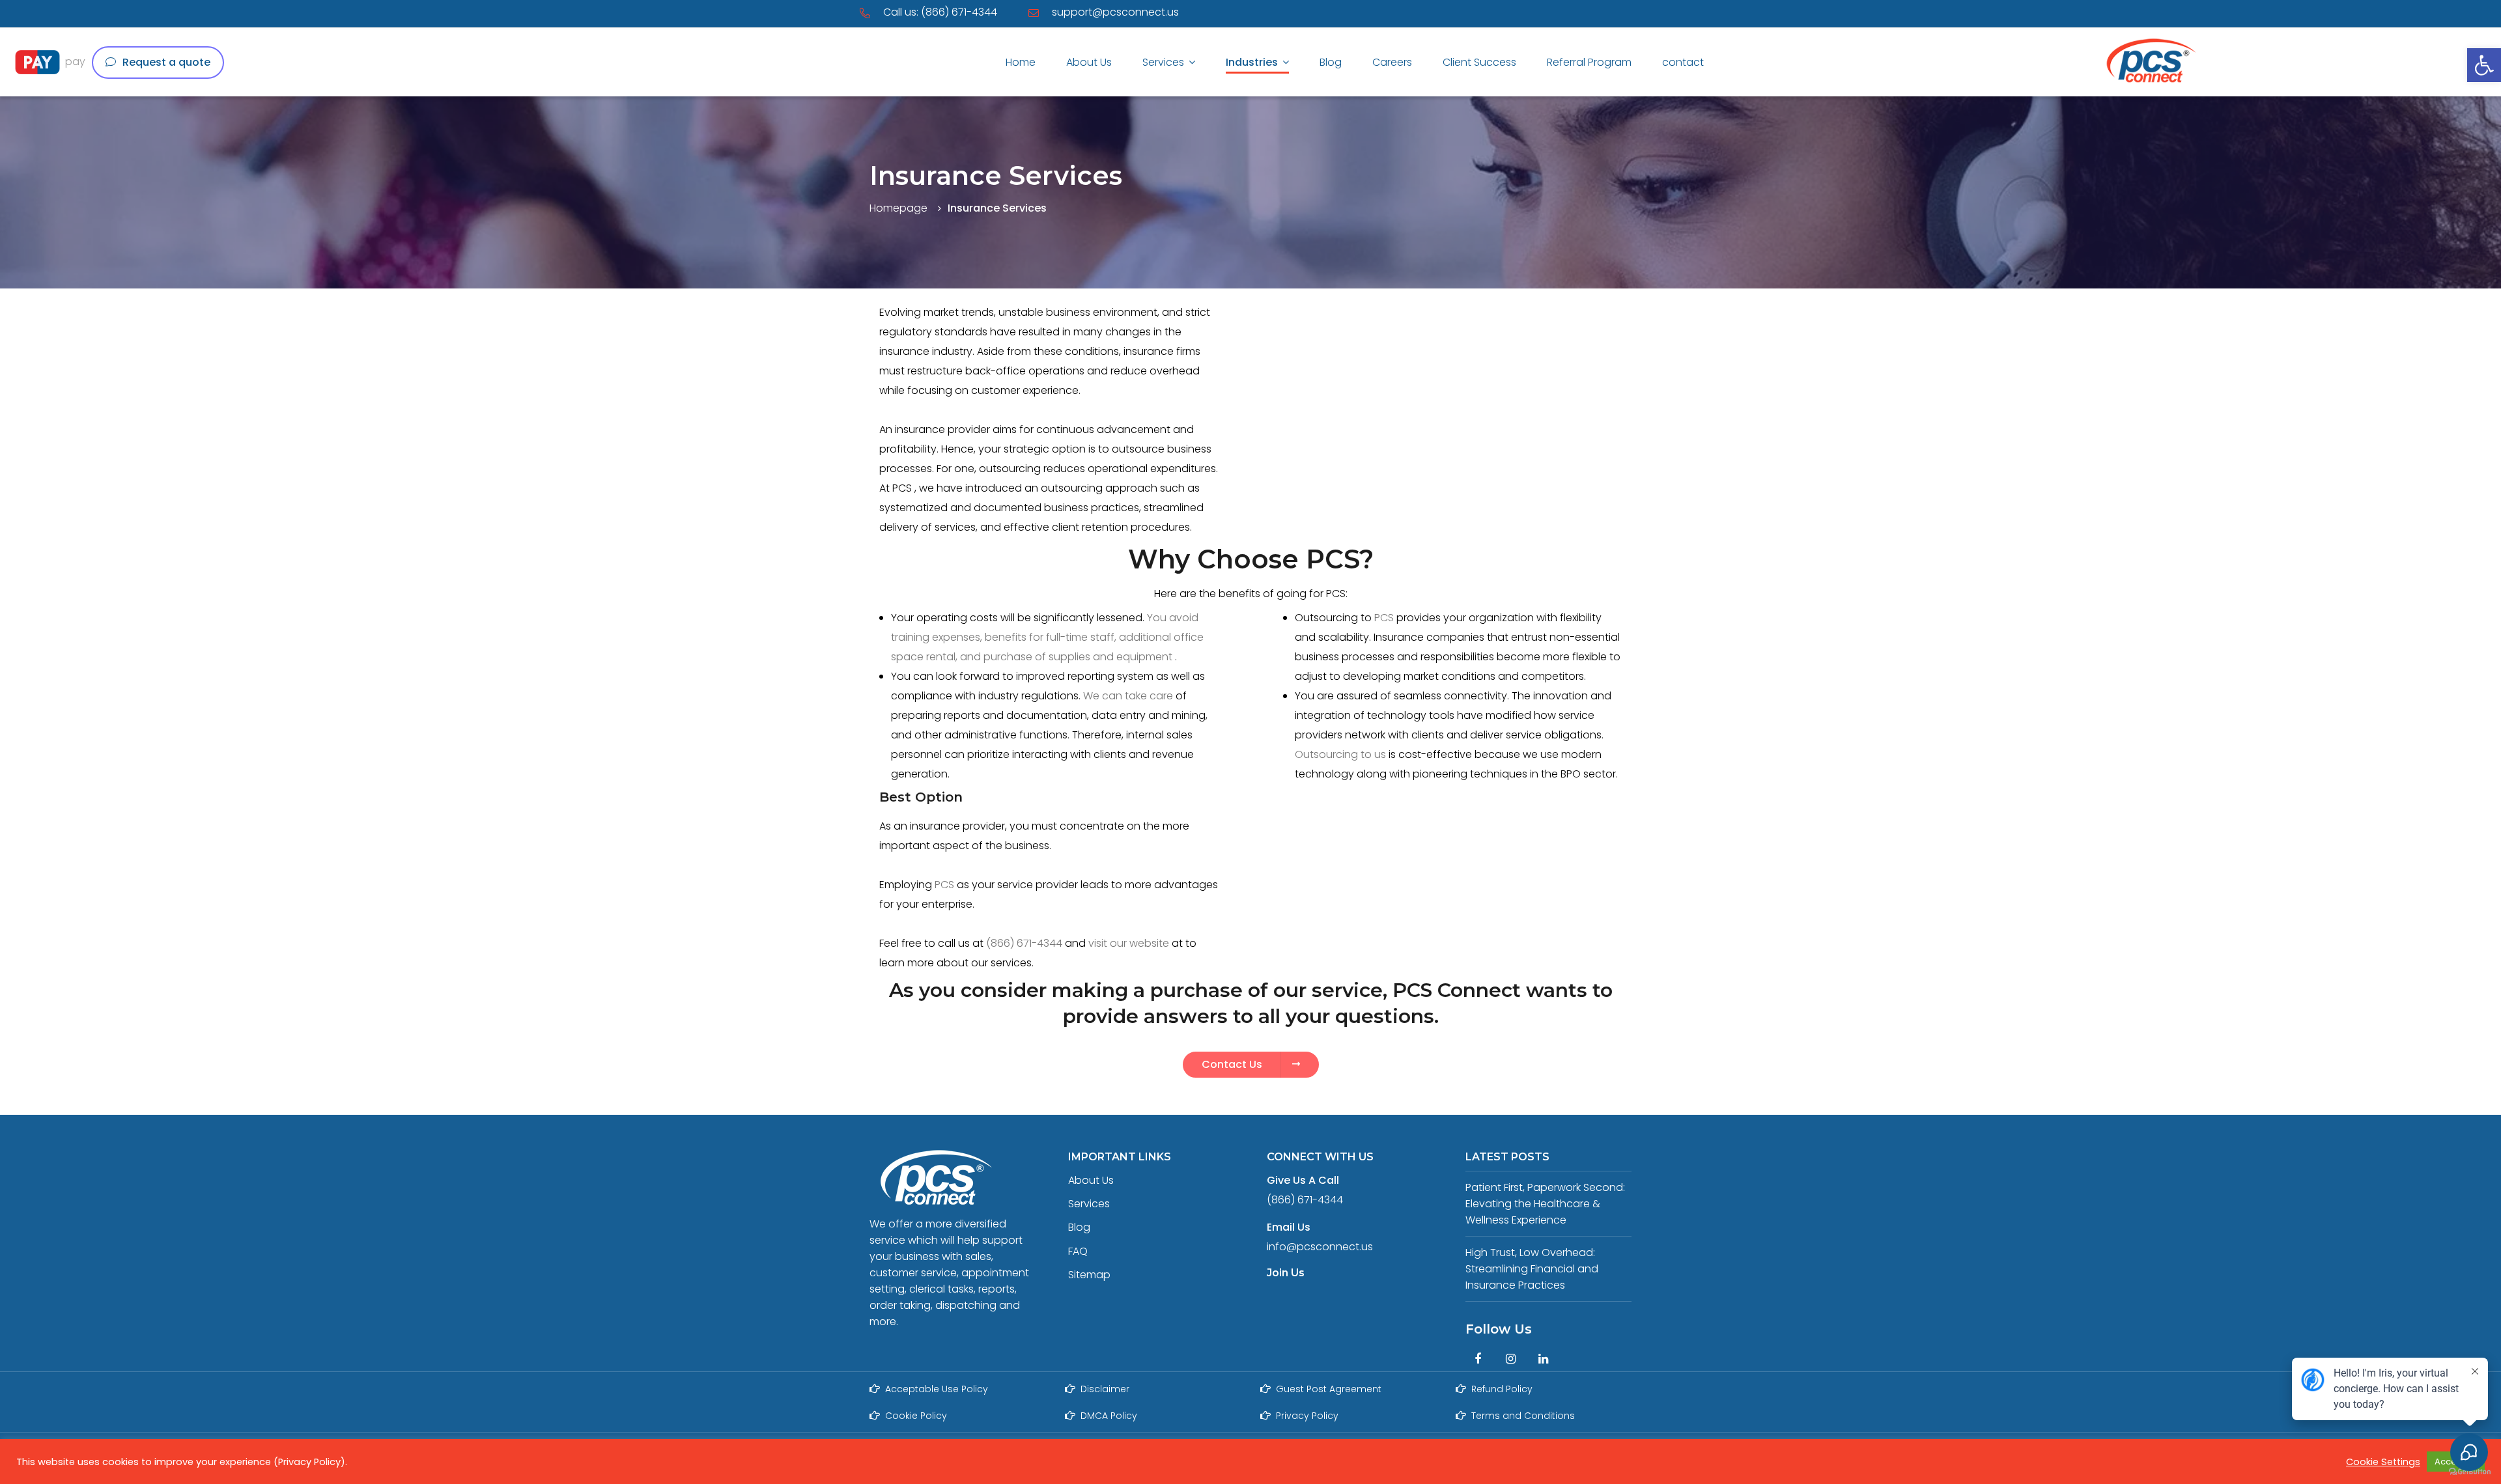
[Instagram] (1510, 1359)
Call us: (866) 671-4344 (940, 12)
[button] (2484, 65)
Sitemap (1089, 1275)
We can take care (1129, 696)
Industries (1252, 62)
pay (75, 62)
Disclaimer (1105, 1389)
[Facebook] (1478, 1359)
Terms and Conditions (1523, 1416)
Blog (1331, 62)
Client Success (1479, 62)
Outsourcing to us (1342, 754)
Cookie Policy (916, 1416)
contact (1683, 62)
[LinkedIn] (1543, 1359)
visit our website (1129, 943)
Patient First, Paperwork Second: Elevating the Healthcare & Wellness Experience (1545, 1204)
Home (1021, 62)
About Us (1089, 62)
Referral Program (1589, 62)
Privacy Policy (1307, 1416)
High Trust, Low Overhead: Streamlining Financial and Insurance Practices (1532, 1269)
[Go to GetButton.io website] (2470, 1471)
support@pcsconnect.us (1115, 12)
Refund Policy (1502, 1389)
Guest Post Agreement (1329, 1389)
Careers (1392, 62)
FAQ (1078, 1251)
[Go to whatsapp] (2467, 760)
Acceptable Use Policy (937, 1389)
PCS (1384, 618)
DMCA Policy (1109, 1416)
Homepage (898, 208)
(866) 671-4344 (1024, 943)
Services (1163, 62)
